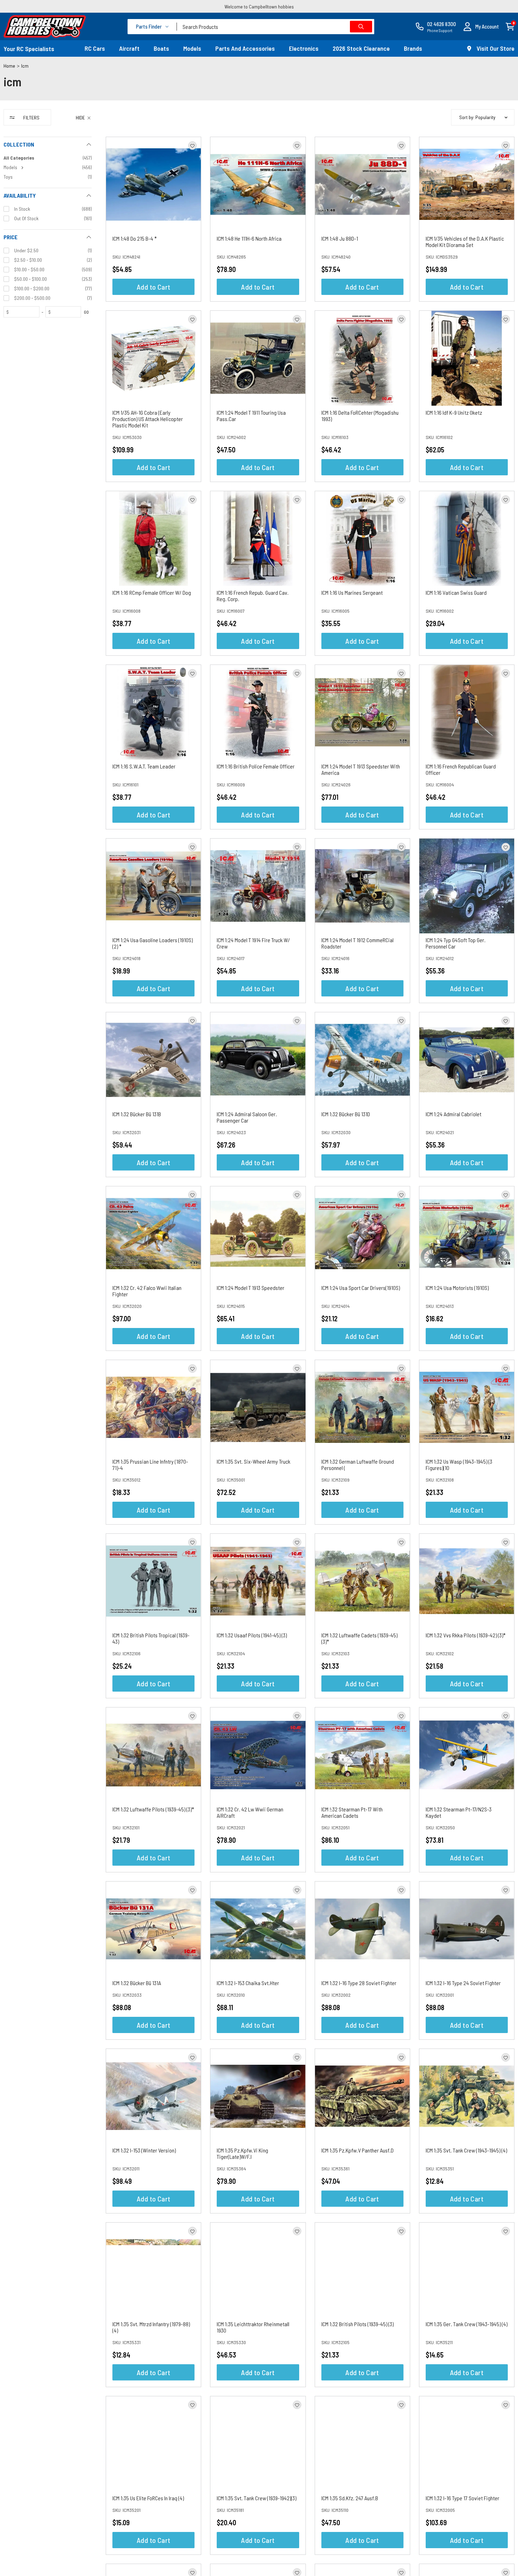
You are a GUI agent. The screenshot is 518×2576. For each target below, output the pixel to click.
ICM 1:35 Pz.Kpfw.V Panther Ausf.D (357, 2150)
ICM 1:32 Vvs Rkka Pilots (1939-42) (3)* (466, 1635)
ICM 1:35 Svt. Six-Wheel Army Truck (254, 1461)
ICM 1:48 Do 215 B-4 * (135, 238)
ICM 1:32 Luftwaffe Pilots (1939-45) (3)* (153, 1809)
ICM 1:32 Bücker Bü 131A (137, 1983)
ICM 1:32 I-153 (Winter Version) (144, 2150)
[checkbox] (48, 167)
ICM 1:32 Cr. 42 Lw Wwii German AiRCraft (250, 1812)
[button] (481, 27)
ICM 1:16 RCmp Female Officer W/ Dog (152, 592)
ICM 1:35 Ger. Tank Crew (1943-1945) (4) (467, 2324)
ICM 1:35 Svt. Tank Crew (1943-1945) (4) (466, 2150)
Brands (413, 48)
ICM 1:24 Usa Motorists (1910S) (457, 1288)
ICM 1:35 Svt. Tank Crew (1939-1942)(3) (257, 2498)
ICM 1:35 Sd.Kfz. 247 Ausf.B (350, 2498)
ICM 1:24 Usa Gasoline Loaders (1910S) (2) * (153, 943)
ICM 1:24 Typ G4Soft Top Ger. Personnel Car (456, 943)
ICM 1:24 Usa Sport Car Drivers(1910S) (361, 1288)
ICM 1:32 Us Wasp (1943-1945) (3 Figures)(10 (459, 1465)
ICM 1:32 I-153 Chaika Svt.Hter (248, 1983)
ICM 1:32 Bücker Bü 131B (137, 1114)
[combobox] (276, 27)
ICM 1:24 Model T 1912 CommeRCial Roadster (357, 943)
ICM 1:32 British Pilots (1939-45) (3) (357, 2324)
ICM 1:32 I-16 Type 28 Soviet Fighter (359, 1983)
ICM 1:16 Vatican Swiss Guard (456, 592)
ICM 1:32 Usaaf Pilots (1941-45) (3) (252, 1635)
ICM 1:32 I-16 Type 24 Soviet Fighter (463, 1983)
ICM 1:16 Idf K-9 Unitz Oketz (454, 412)
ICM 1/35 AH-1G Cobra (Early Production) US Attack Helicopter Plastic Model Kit (148, 419)
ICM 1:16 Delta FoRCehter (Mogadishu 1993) (360, 416)
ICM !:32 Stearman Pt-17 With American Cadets (352, 1812)
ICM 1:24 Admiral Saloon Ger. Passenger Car (247, 1117)
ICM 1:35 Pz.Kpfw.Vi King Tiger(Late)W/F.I (242, 2153)
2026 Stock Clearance (361, 48)
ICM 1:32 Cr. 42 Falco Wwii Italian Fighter (147, 1291)
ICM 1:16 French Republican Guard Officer (461, 769)
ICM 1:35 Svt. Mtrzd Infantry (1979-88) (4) (151, 2327)
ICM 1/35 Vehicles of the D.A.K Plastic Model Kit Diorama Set (465, 242)
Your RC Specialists (29, 49)
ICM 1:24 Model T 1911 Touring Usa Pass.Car (251, 416)
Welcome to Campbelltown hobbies (259, 7)
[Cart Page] (510, 26)
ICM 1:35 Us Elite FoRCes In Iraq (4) (148, 2498)
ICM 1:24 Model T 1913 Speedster (251, 1288)
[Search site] (361, 27)
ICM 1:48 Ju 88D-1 (340, 238)
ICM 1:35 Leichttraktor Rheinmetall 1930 (253, 2327)
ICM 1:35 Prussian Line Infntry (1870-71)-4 (150, 1465)
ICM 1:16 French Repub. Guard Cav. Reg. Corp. (253, 596)
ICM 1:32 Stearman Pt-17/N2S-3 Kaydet (459, 1812)
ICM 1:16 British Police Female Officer (256, 766)
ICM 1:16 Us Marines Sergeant (352, 592)
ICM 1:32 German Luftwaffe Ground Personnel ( (358, 1465)
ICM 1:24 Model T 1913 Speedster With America (361, 769)
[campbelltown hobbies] (45, 26)
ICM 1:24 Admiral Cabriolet (454, 1114)
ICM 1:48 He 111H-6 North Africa (249, 238)
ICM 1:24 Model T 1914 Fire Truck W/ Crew (253, 943)
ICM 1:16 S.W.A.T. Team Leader (144, 766)
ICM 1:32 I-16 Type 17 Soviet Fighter (463, 2498)
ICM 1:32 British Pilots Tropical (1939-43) (151, 1638)
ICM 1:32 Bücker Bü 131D (346, 1114)
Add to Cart (153, 287)
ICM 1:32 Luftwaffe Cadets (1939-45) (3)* (359, 1638)
